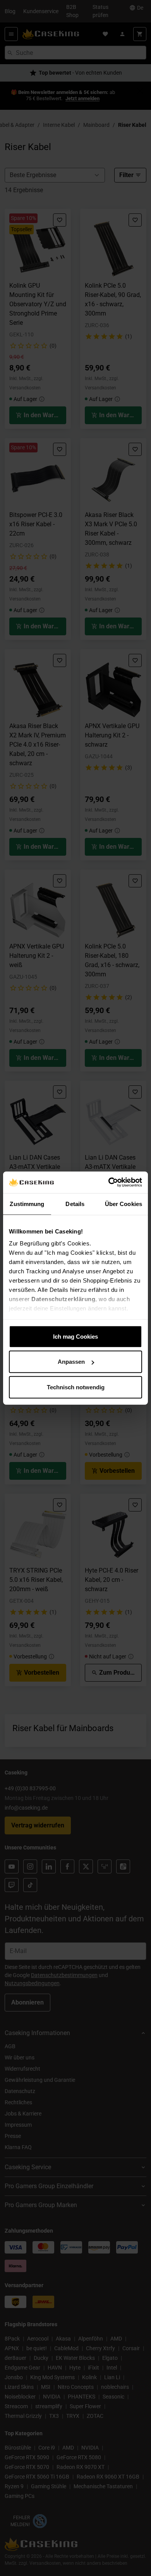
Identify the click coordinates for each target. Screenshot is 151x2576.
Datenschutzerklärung (63, 1299)
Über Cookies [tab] (124, 1204)
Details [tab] (75, 1204)
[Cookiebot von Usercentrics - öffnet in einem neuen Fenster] (109, 1182)
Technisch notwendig (76, 1387)
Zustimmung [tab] (27, 1204)
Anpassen (71, 1362)
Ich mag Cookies (75, 1336)
